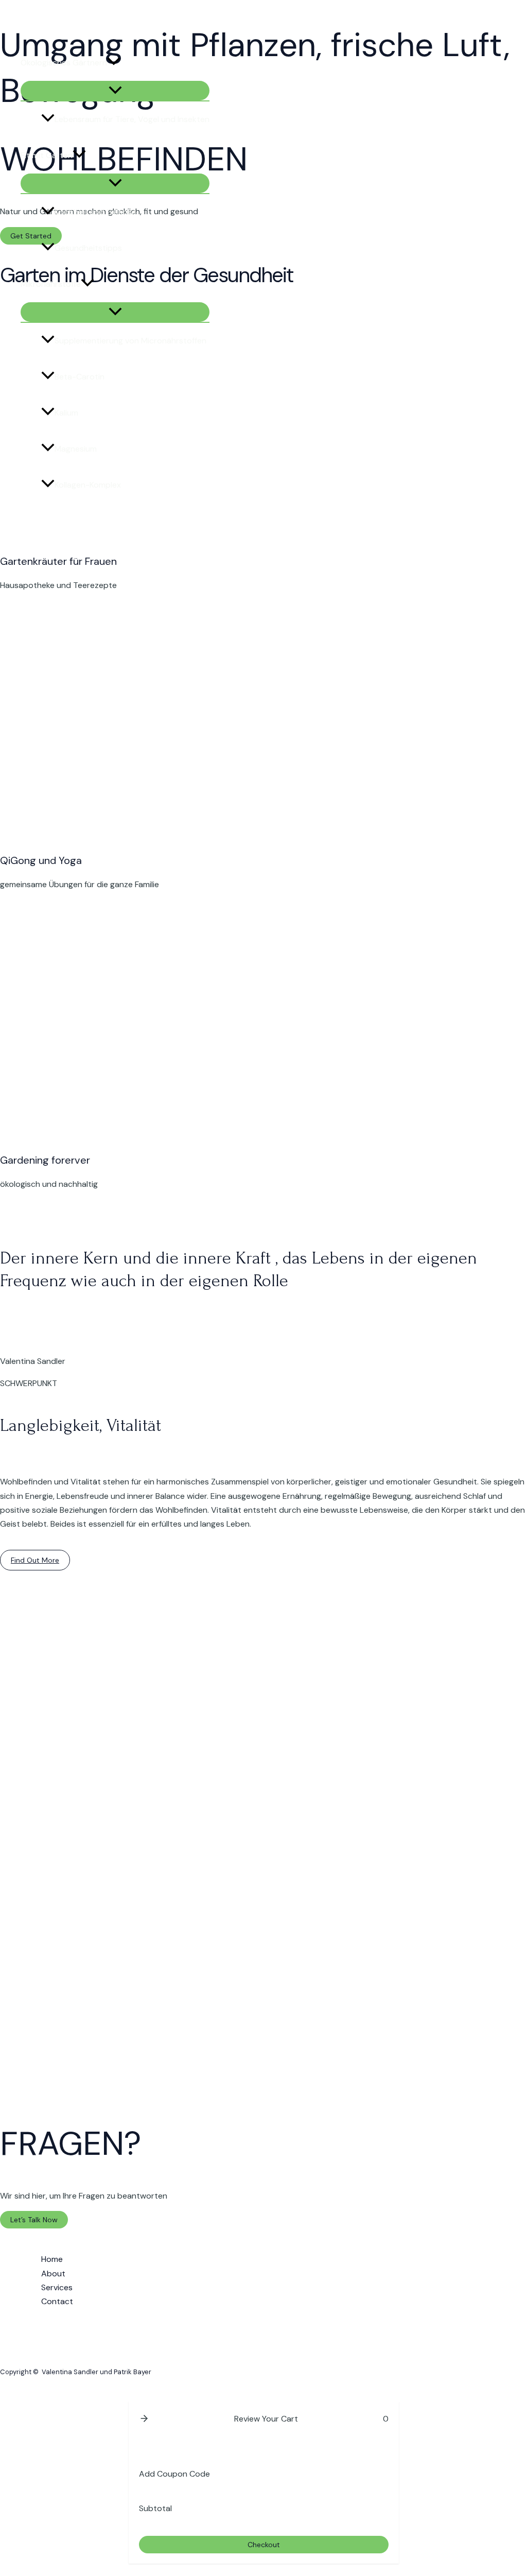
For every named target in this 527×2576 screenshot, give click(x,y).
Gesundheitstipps (88, 248)
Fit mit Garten (47, 155)
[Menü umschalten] (115, 91)
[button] (114, 63)
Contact (57, 2301)
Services (57, 2287)
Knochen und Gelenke (95, 212)
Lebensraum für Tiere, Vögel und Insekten (132, 119)
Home (52, 2259)
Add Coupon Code (174, 2474)
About (53, 2274)
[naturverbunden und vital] (15, 30)
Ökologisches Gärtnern (64, 63)
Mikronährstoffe (51, 284)
